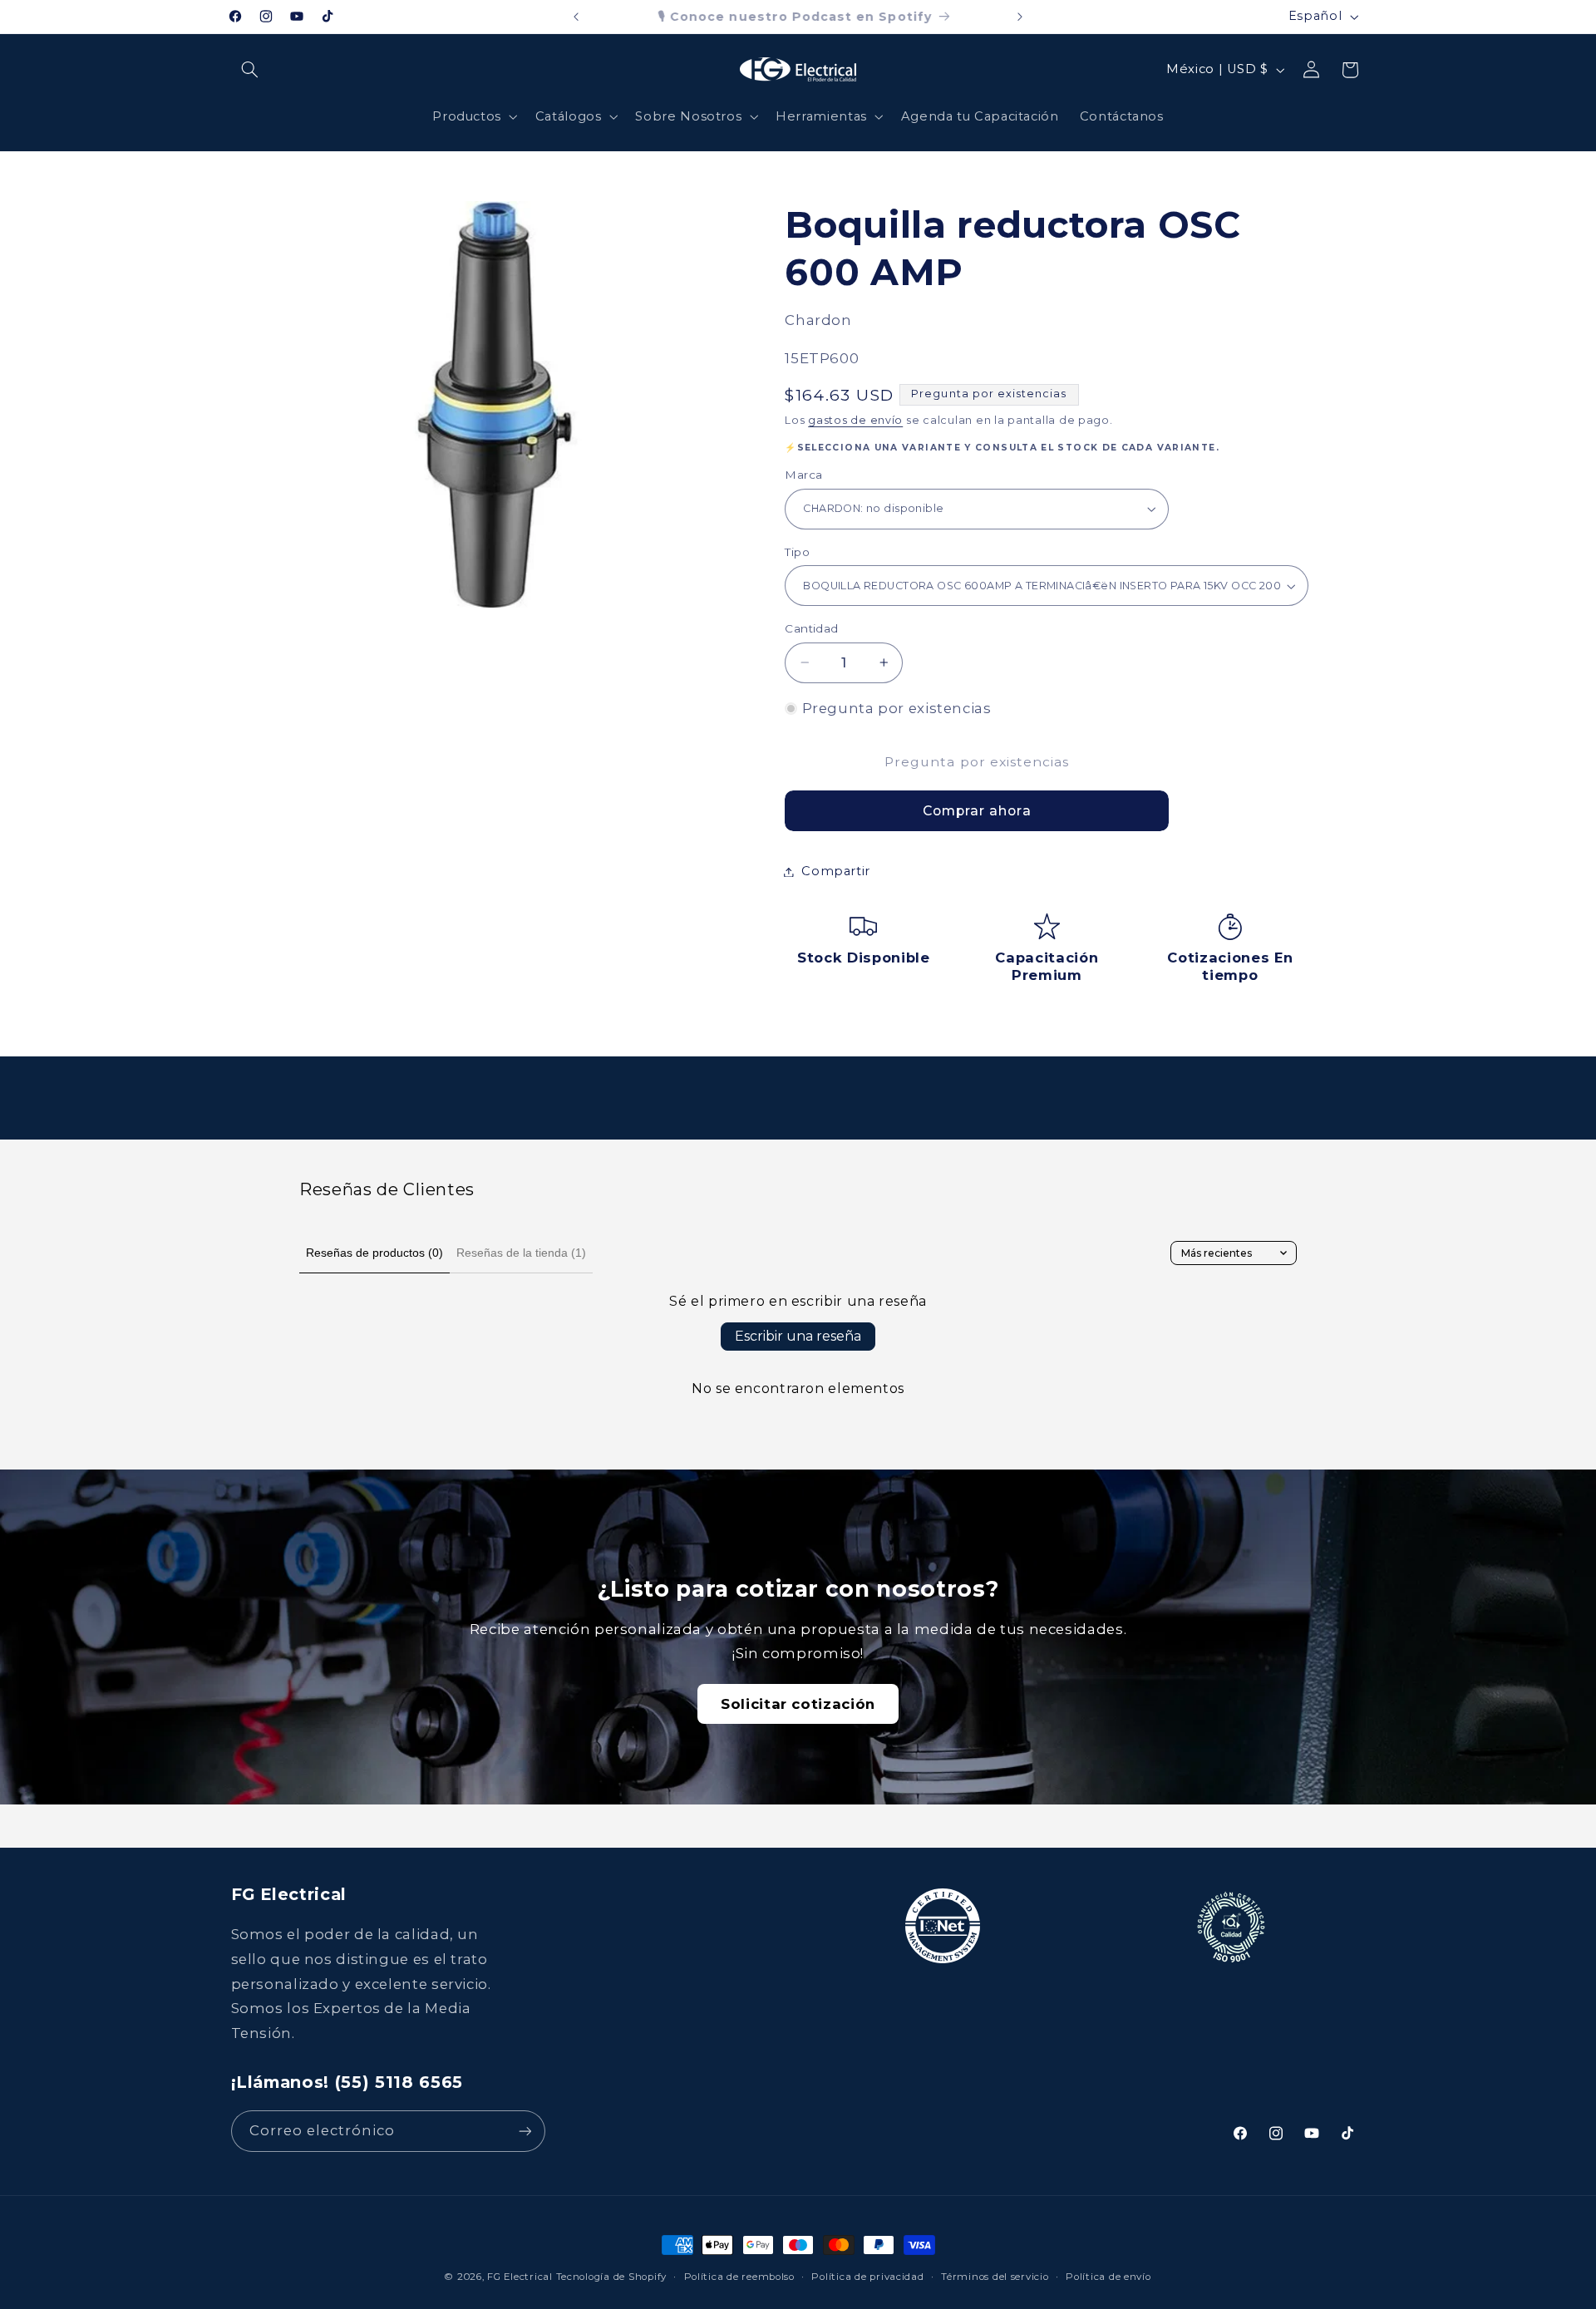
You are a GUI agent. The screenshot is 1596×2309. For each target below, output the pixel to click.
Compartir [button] (836, 871)
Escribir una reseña (798, 1336)
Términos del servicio (995, 2277)
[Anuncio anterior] (576, 17)
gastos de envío (855, 420)
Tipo (797, 552)
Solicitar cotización (798, 1704)
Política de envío (1108, 2277)
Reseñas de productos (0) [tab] (374, 1253)
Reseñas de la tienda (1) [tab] (521, 1253)
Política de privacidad (867, 2277)
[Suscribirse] (525, 2131)
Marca (803, 475)
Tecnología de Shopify (611, 2277)
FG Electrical (520, 2277)
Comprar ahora (977, 811)
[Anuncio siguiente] (1020, 17)
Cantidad (811, 628)
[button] (250, 70)
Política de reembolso (739, 2277)
